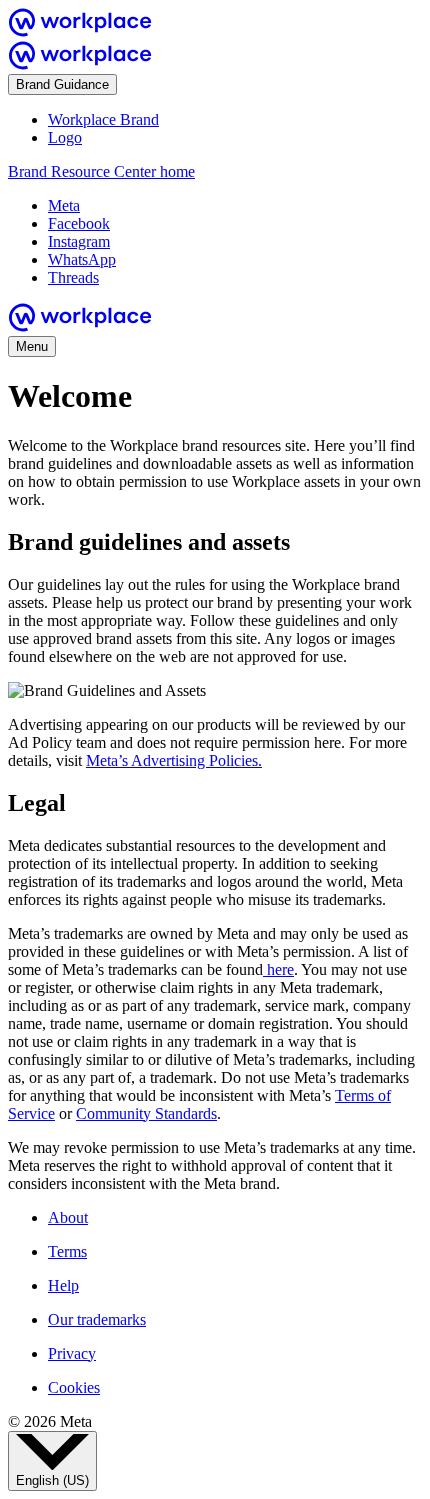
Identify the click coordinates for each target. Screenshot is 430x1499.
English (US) (52, 1480)
